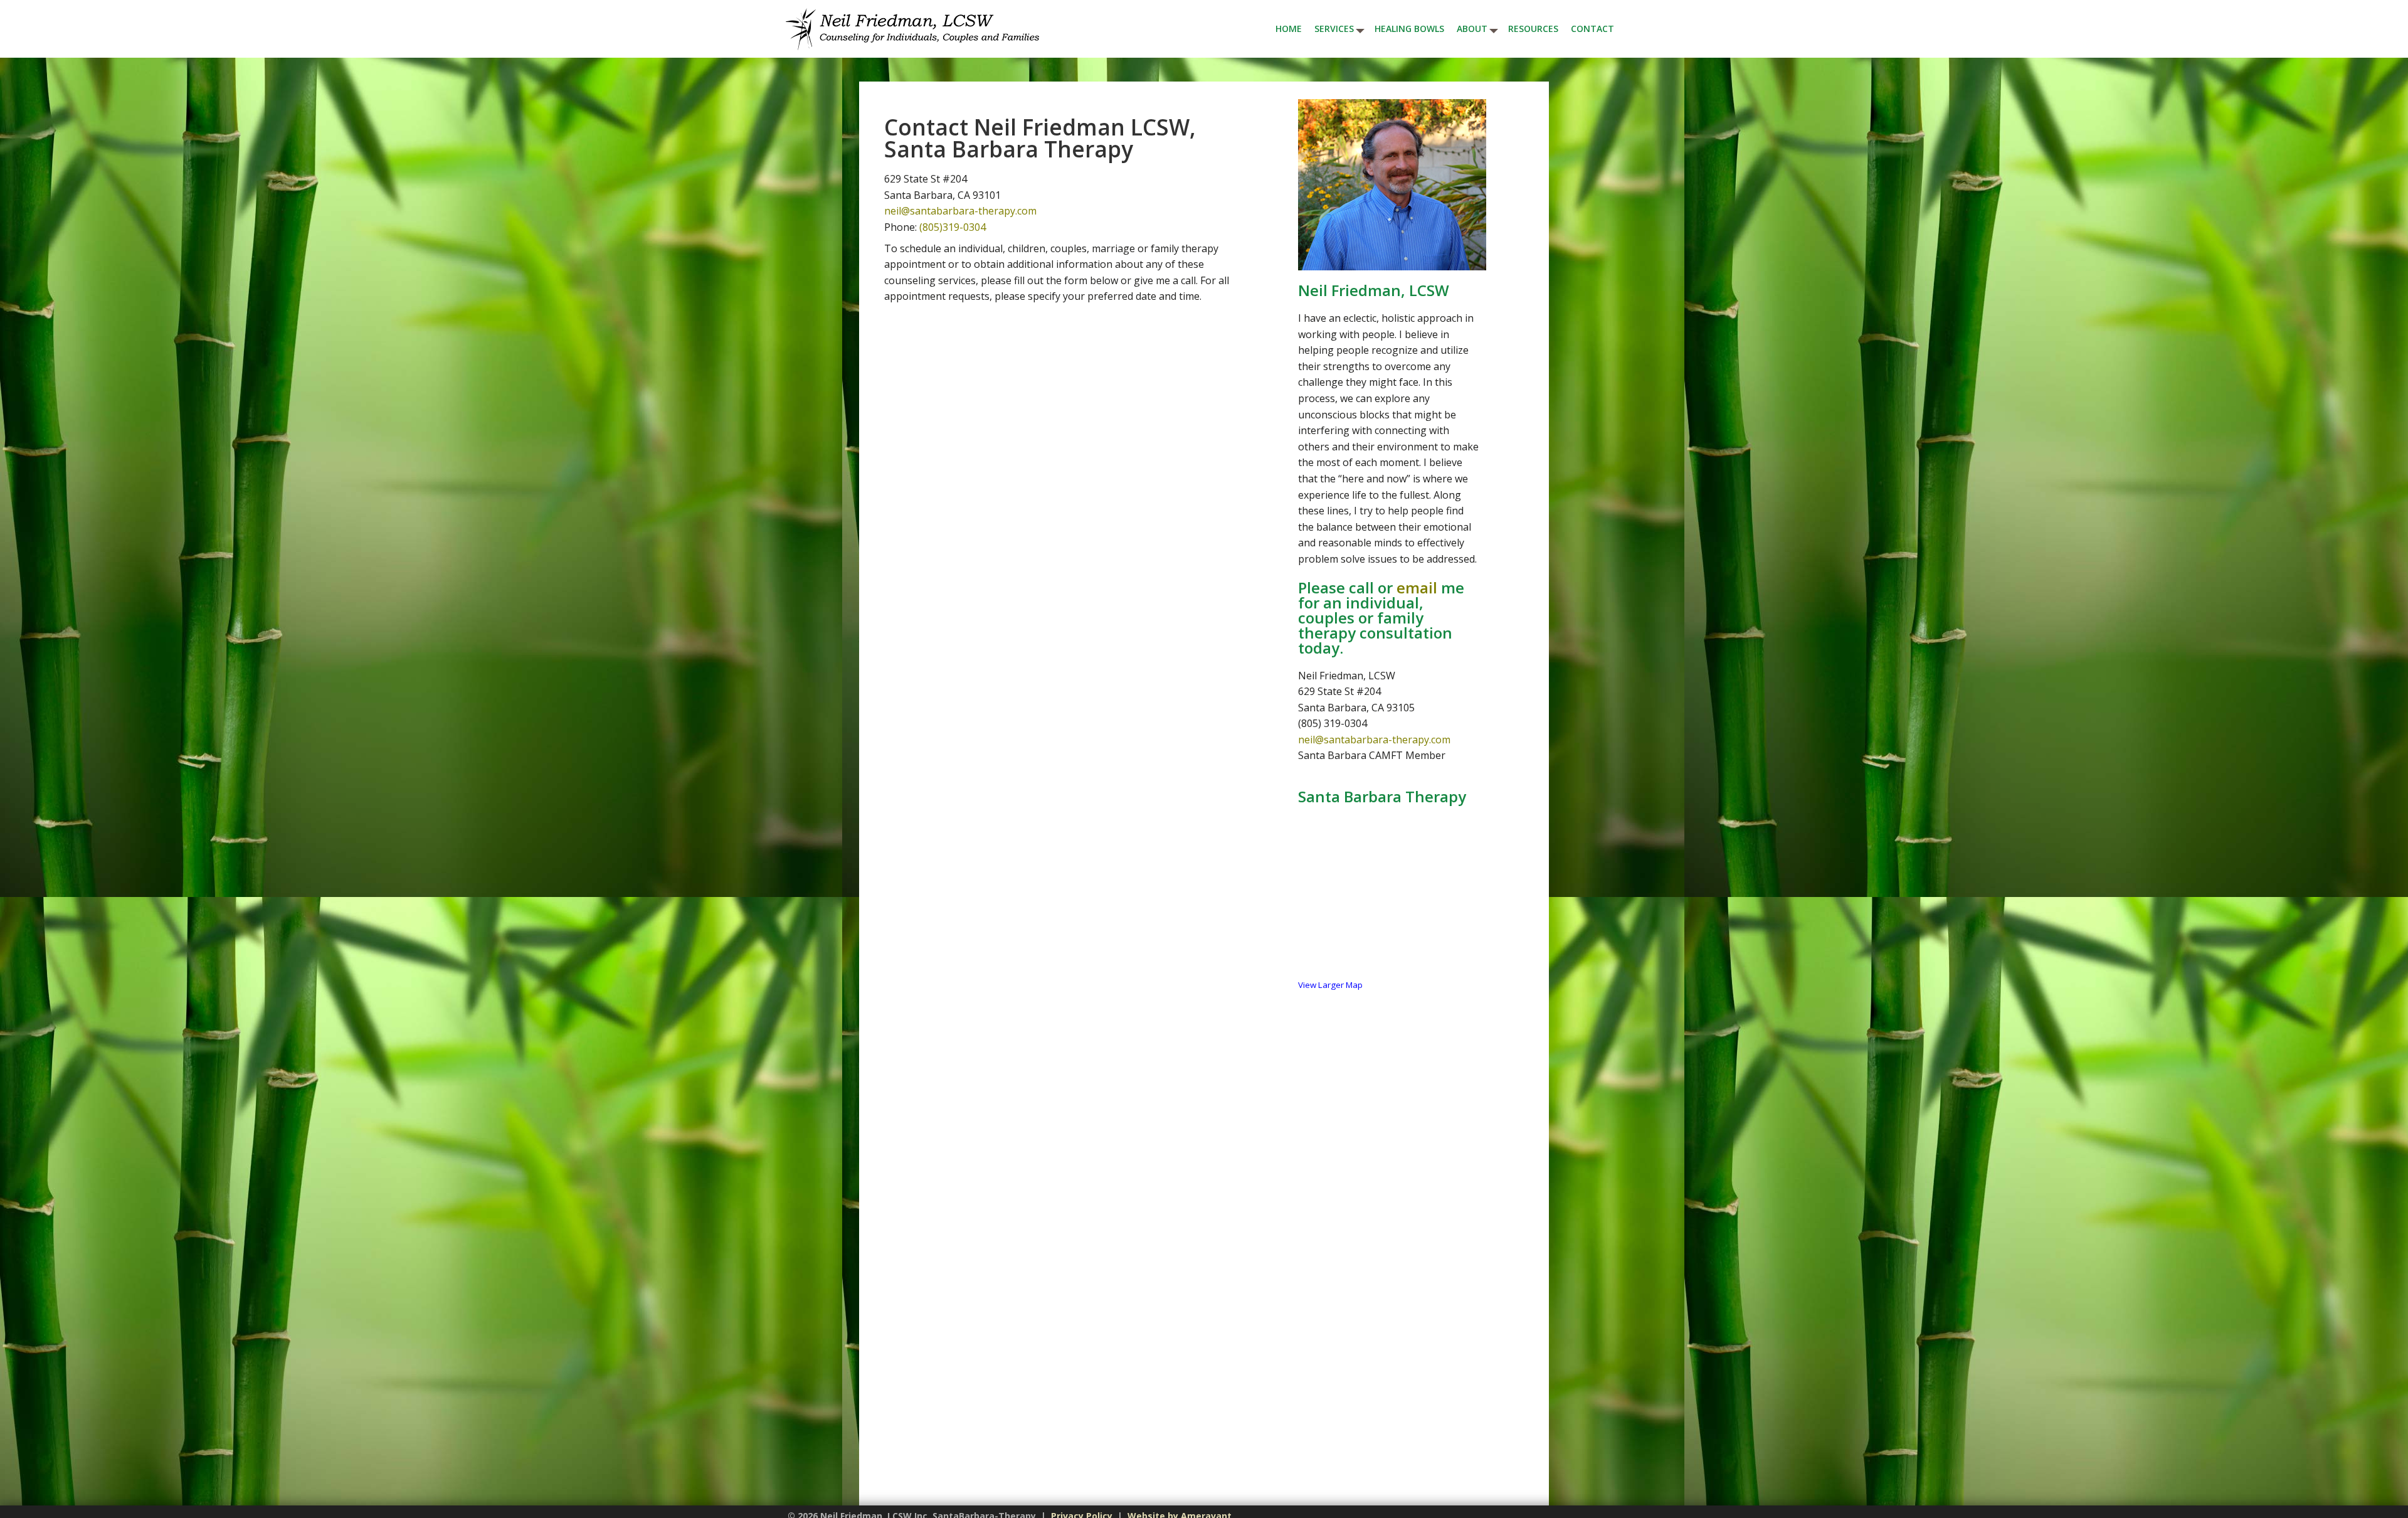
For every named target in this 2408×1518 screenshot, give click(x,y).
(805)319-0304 (953, 227)
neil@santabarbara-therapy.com (960, 211)
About (1472, 29)
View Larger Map (1330, 985)
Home (1289, 29)
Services (1334, 29)
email (1417, 587)
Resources (1533, 29)
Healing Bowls (1409, 29)
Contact (1592, 29)
